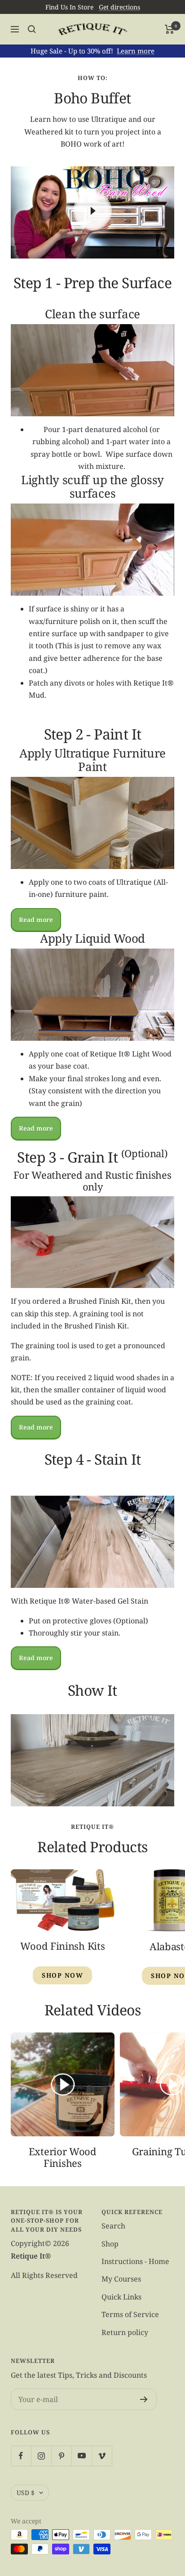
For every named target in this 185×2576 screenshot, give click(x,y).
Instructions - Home (135, 2261)
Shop (110, 2244)
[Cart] (170, 29)
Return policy (125, 2332)
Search (113, 2226)
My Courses (121, 2279)
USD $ (26, 2493)
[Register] (144, 2399)
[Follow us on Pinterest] (61, 2456)
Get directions (119, 7)
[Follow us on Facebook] (21, 2456)
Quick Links (121, 2297)
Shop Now (62, 1975)
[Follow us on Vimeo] (102, 2456)
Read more (36, 920)
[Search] (32, 29)
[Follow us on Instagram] (41, 2456)
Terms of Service (130, 2314)
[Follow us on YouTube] (81, 2456)
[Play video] (92, 211)
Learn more (136, 51)
